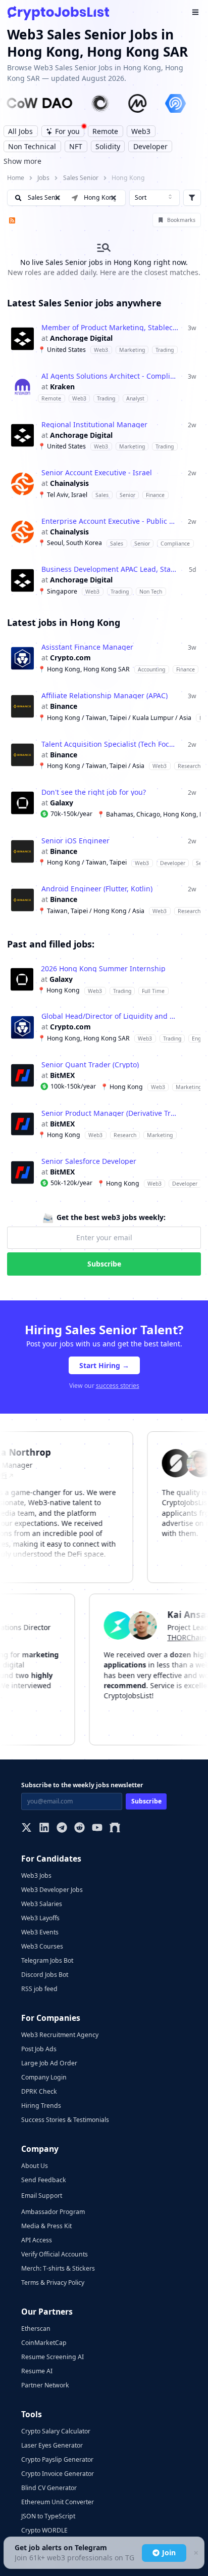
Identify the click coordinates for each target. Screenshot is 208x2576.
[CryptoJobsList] (58, 13)
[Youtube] (97, 1828)
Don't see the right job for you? (94, 792)
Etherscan (36, 2329)
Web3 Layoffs (40, 1918)
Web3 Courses (42, 1946)
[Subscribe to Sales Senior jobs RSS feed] (11, 220)
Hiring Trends (41, 2106)
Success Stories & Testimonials (65, 2120)
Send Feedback (44, 2180)
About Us (35, 2166)
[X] (27, 1828)
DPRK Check (39, 2091)
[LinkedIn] (44, 1828)
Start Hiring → (104, 1365)
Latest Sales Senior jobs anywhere (84, 303)
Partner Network (45, 2385)
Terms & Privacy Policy (53, 2283)
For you (67, 131)
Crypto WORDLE (44, 2530)
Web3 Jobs (36, 1875)
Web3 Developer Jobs (52, 1890)
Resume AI (37, 2371)
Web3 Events (40, 1932)
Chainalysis (69, 483)
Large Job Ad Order (49, 2063)
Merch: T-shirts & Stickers (58, 2268)
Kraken (62, 387)
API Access (37, 2240)
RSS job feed (39, 1989)
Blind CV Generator (49, 2488)
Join (169, 2552)
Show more (22, 161)
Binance (64, 706)
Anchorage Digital (81, 338)
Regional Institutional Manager (94, 425)
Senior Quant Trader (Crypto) (90, 1065)
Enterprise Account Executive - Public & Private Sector (110, 521)
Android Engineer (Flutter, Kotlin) (97, 889)
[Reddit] (80, 1828)
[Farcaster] (115, 1828)
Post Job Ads (39, 2049)
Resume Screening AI (53, 2357)
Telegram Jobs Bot (47, 1960)
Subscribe (104, 1264)
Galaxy (62, 803)
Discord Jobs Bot (45, 1975)
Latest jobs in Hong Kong (64, 622)
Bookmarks (181, 220)
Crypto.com (70, 658)
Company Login (44, 2077)
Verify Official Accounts (55, 2254)
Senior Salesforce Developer (89, 1161)
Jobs (43, 178)
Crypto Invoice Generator (58, 2474)
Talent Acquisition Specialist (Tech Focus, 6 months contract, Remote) (110, 744)
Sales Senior (81, 178)
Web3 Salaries (42, 1904)
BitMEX (62, 1075)
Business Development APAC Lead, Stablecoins (110, 569)
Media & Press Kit (46, 2226)
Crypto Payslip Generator (57, 2459)
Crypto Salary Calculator (56, 2431)
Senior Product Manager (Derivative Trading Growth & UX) (110, 1113)
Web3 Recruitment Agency (60, 2035)
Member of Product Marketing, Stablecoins (110, 328)
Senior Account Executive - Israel (97, 473)
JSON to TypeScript (48, 2516)
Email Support (42, 2196)
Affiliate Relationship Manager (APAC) (105, 696)
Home (16, 178)
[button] (114, 198)
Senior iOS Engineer (75, 841)
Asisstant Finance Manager (87, 647)
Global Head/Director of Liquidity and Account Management (110, 1016)
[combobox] (154, 198)
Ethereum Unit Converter (58, 2502)
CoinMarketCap (44, 2343)
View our (104, 1386)
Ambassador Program (53, 2212)
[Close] (195, 2553)
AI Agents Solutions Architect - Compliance (110, 376)
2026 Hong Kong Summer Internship (103, 969)
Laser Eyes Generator (52, 2445)
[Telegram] (62, 1828)
